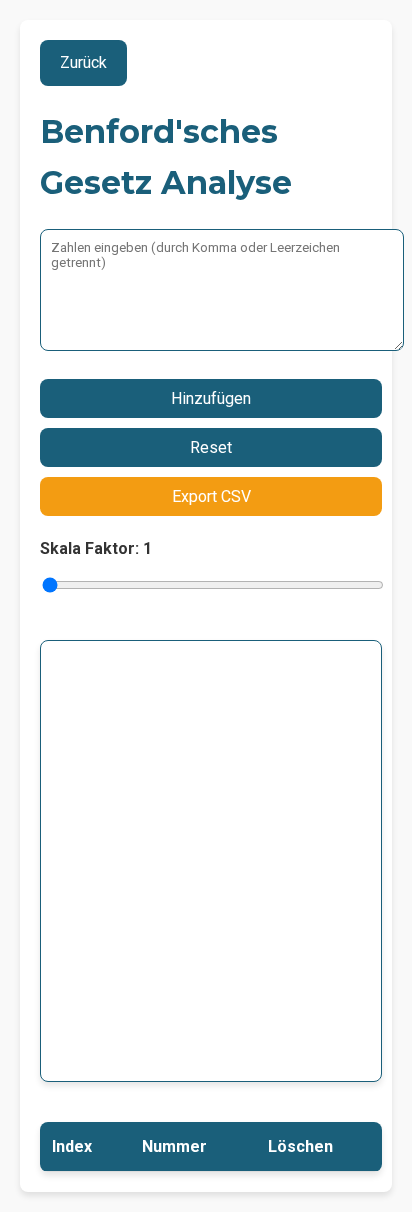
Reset (211, 447)
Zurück (83, 62)
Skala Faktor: (96, 548)
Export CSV (211, 496)
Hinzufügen (211, 398)
